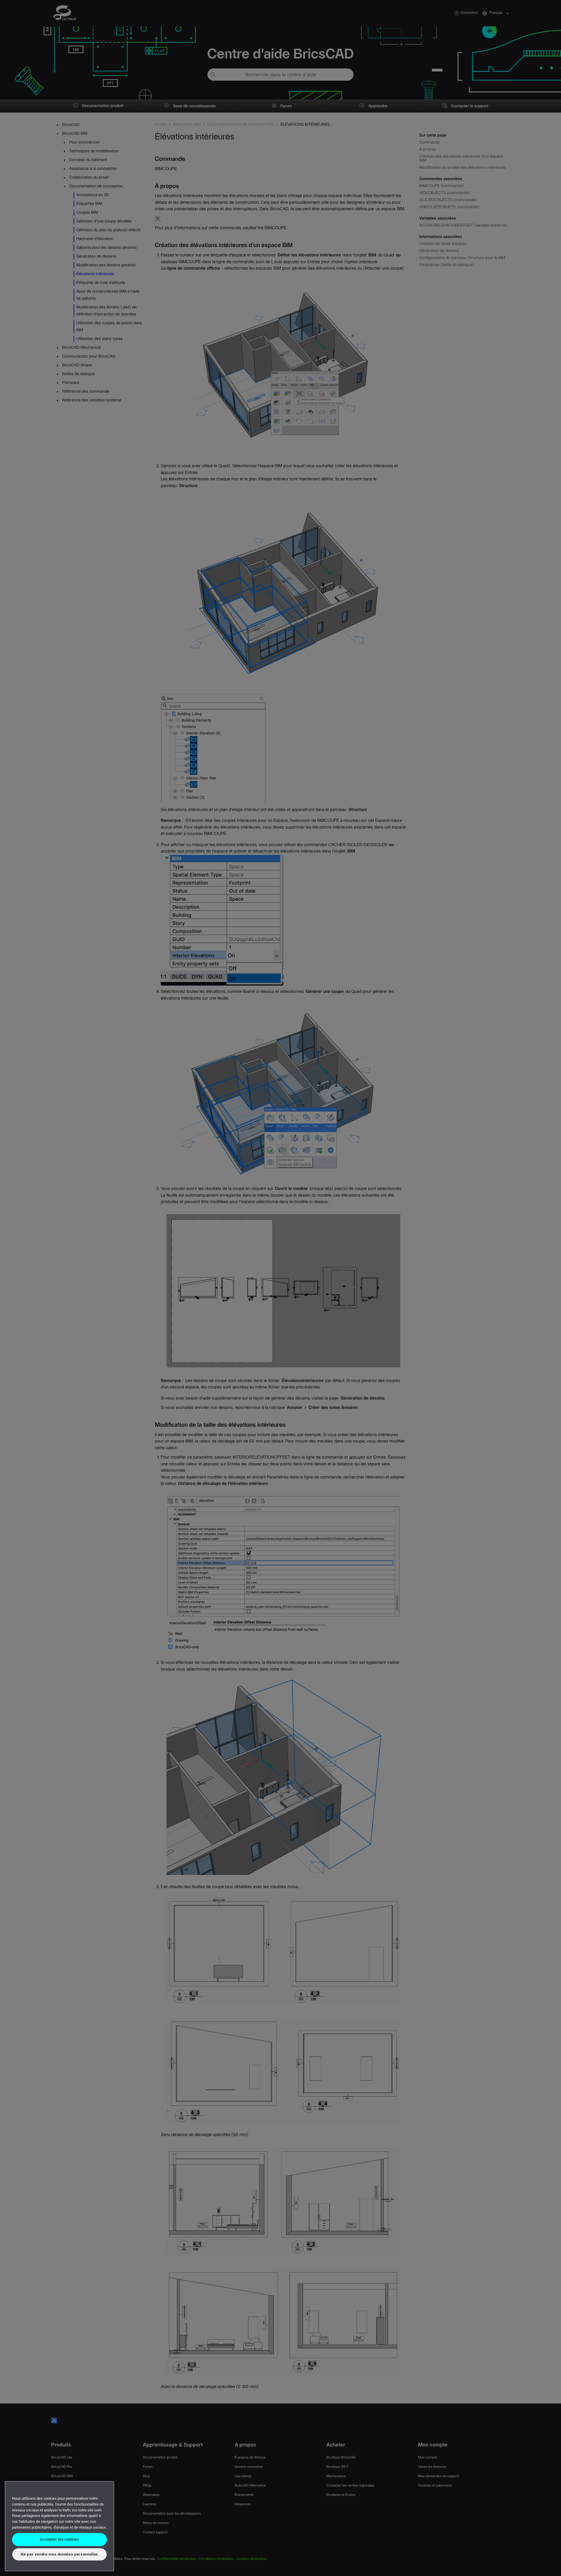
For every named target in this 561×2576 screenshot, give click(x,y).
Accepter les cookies (59, 2539)
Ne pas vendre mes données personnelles (59, 2554)
